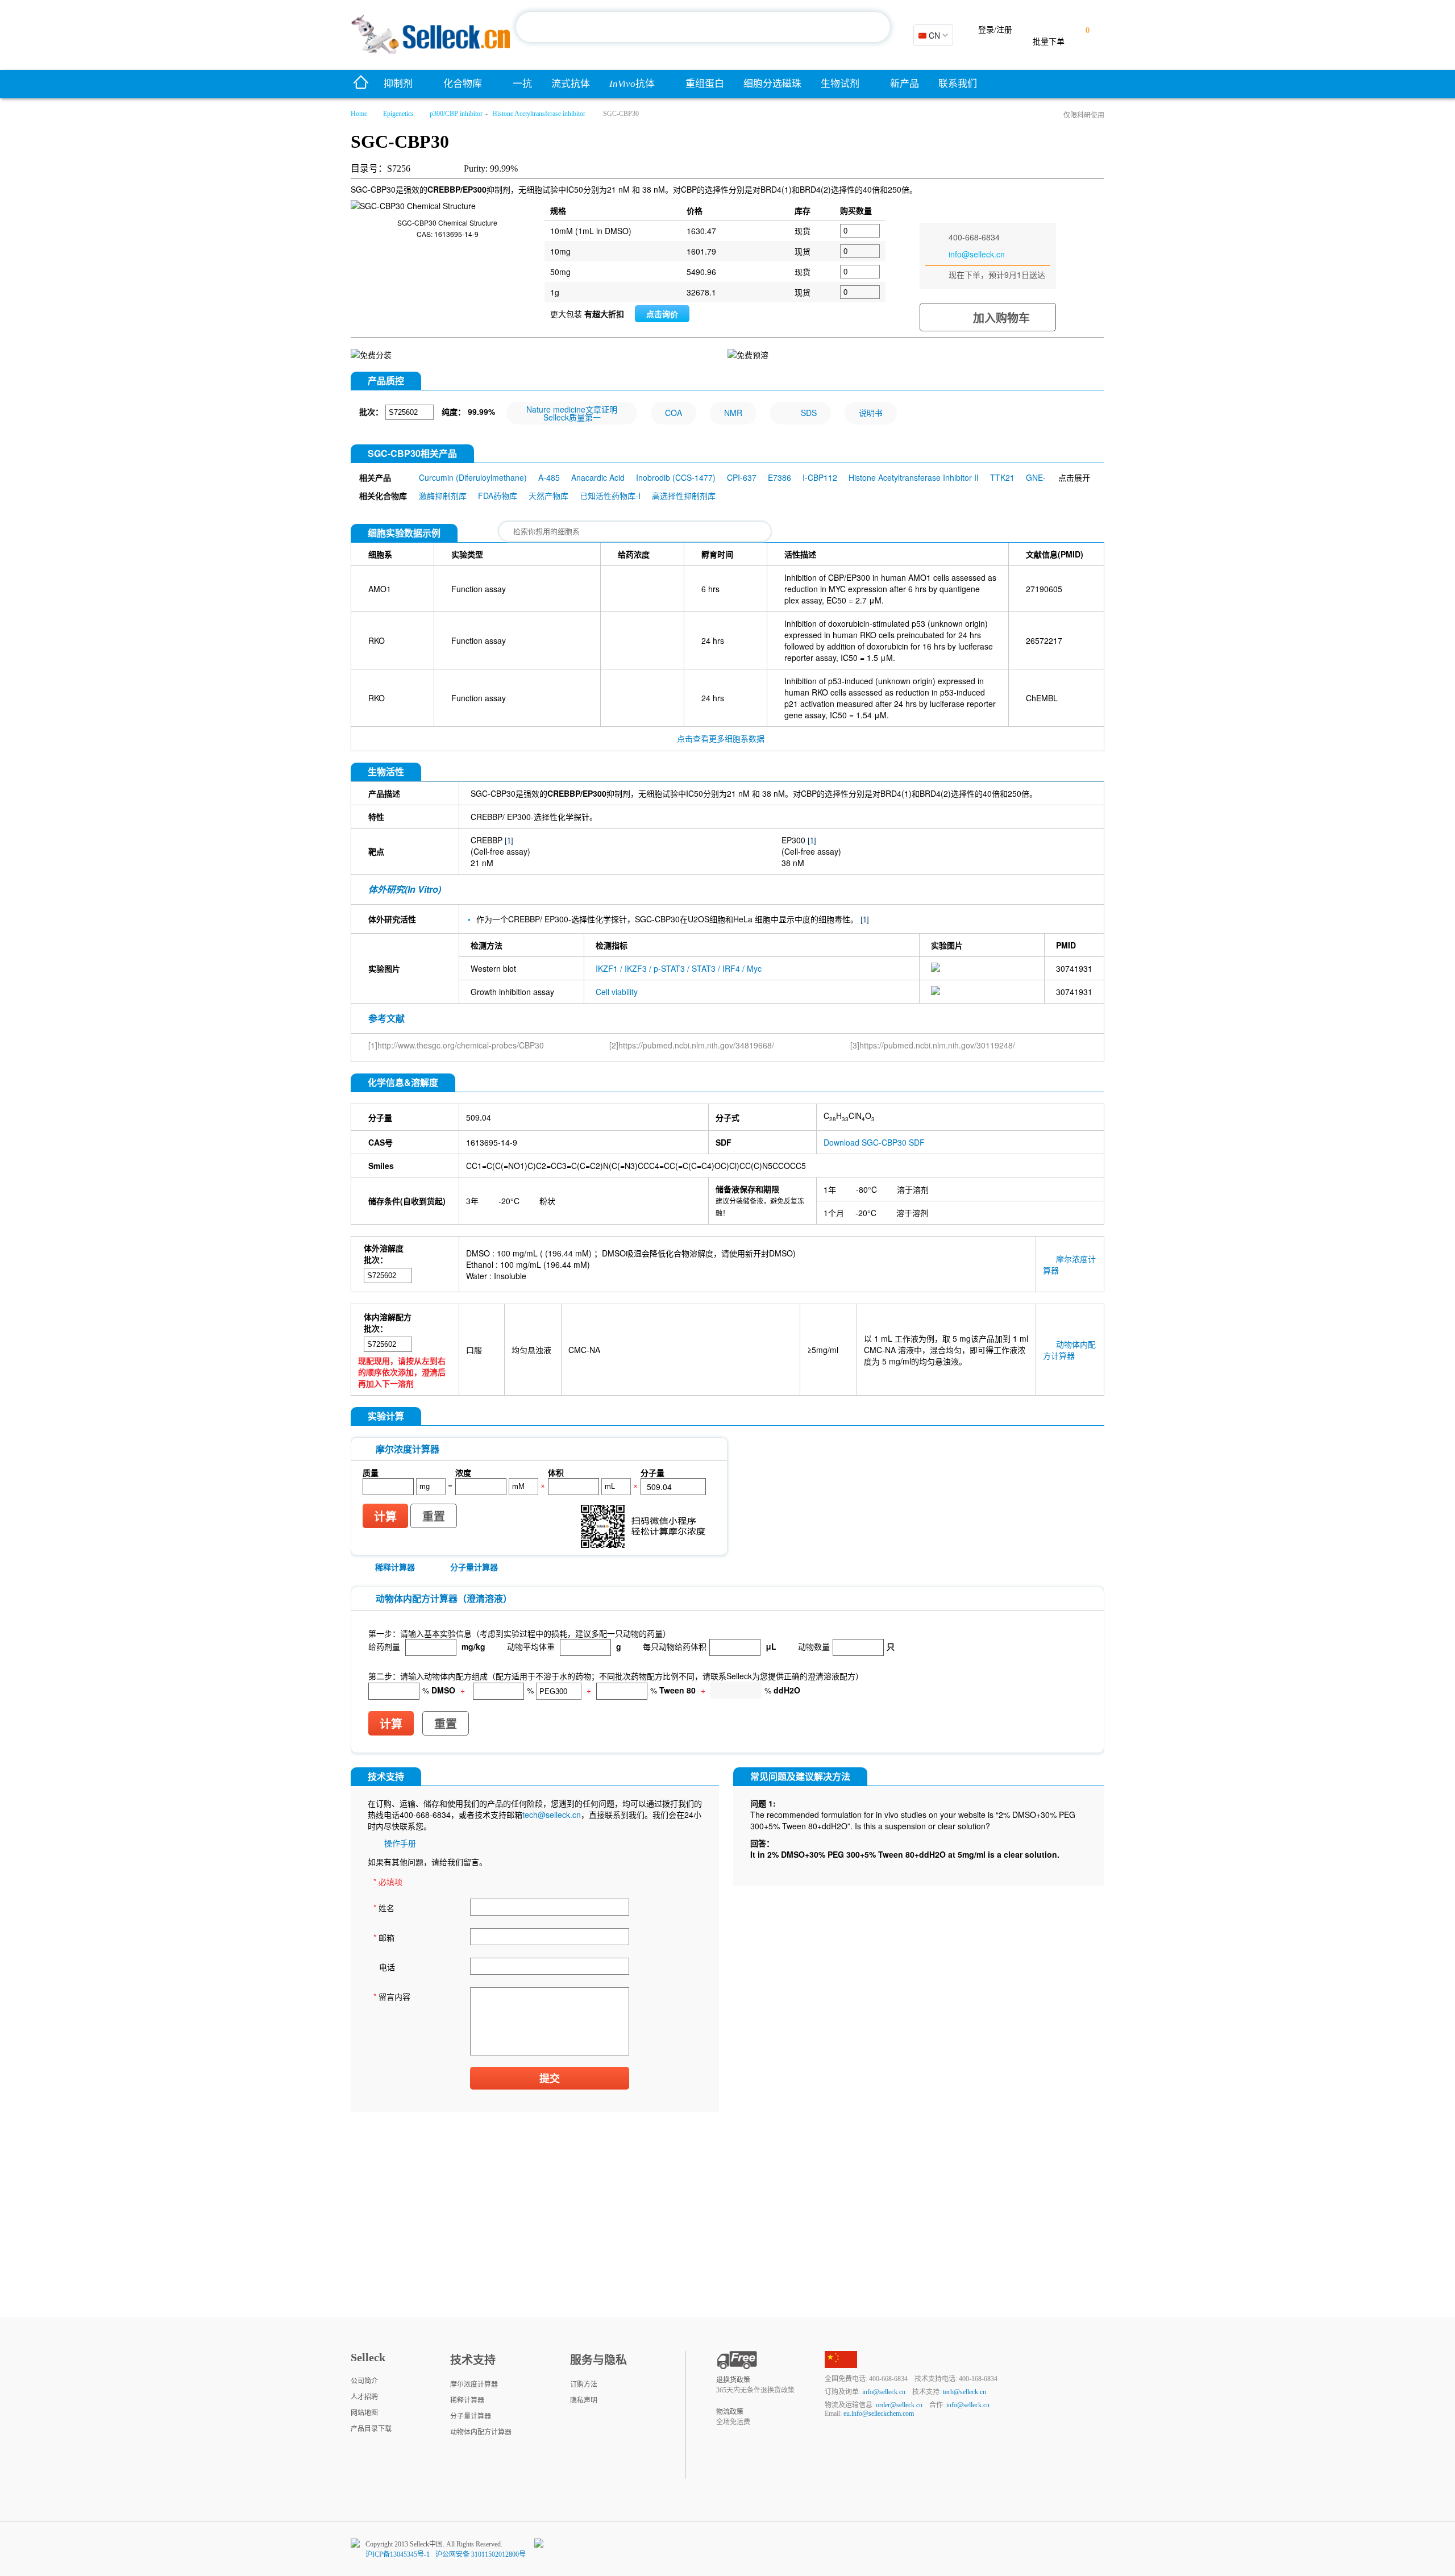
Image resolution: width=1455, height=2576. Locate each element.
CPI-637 (742, 477)
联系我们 (958, 84)
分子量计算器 (474, 1567)
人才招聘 (364, 2397)
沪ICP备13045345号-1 (398, 2554)
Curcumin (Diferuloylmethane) (473, 477)
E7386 (780, 477)
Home (359, 114)
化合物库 (463, 84)
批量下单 (1049, 42)
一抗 (522, 84)
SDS (809, 413)
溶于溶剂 (913, 1189)
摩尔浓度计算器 (474, 2384)
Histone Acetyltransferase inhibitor (539, 114)
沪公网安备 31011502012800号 (481, 2554)
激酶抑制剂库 (443, 496)
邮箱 (384, 1937)
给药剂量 (384, 1646)
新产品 (905, 84)
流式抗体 (571, 84)
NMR (733, 413)
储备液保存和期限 (747, 1189)
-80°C (866, 1189)
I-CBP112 (820, 477)
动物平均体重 (531, 1646)
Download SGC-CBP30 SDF (874, 1142)
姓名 (384, 1908)
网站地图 (364, 2413)
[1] (509, 841)
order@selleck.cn (899, 2405)
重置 (434, 1517)
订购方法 (584, 2384)
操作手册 (400, 1843)
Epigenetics (398, 114)
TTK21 (1002, 477)
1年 (830, 1189)
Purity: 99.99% (491, 168)
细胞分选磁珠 (772, 84)
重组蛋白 (705, 84)
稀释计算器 (395, 1567)
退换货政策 (733, 2380)
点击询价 (662, 314)
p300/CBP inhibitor (456, 114)
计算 (385, 1517)
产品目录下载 (371, 2429)
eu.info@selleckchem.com (879, 2413)
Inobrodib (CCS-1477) (676, 477)
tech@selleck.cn (552, 1815)
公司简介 (364, 2381)
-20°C (509, 1201)
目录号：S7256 (381, 168)
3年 (472, 1201)
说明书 (871, 413)
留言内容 (392, 1996)
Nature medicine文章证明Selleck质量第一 (572, 413)
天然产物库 (548, 496)
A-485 (549, 477)
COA (674, 413)
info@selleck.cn (977, 254)
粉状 (547, 1201)
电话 (387, 1967)
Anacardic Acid (598, 477)
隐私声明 (584, 2400)
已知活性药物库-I (610, 496)
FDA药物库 (498, 496)
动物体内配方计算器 (1069, 1350)
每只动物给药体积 (675, 1646)
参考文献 (386, 1018)
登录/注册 (995, 30)
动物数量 (814, 1646)
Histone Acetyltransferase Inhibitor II (914, 477)
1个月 (834, 1213)
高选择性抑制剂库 (684, 496)
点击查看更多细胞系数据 (721, 738)
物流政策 (730, 2412)
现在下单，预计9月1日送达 (997, 274)
